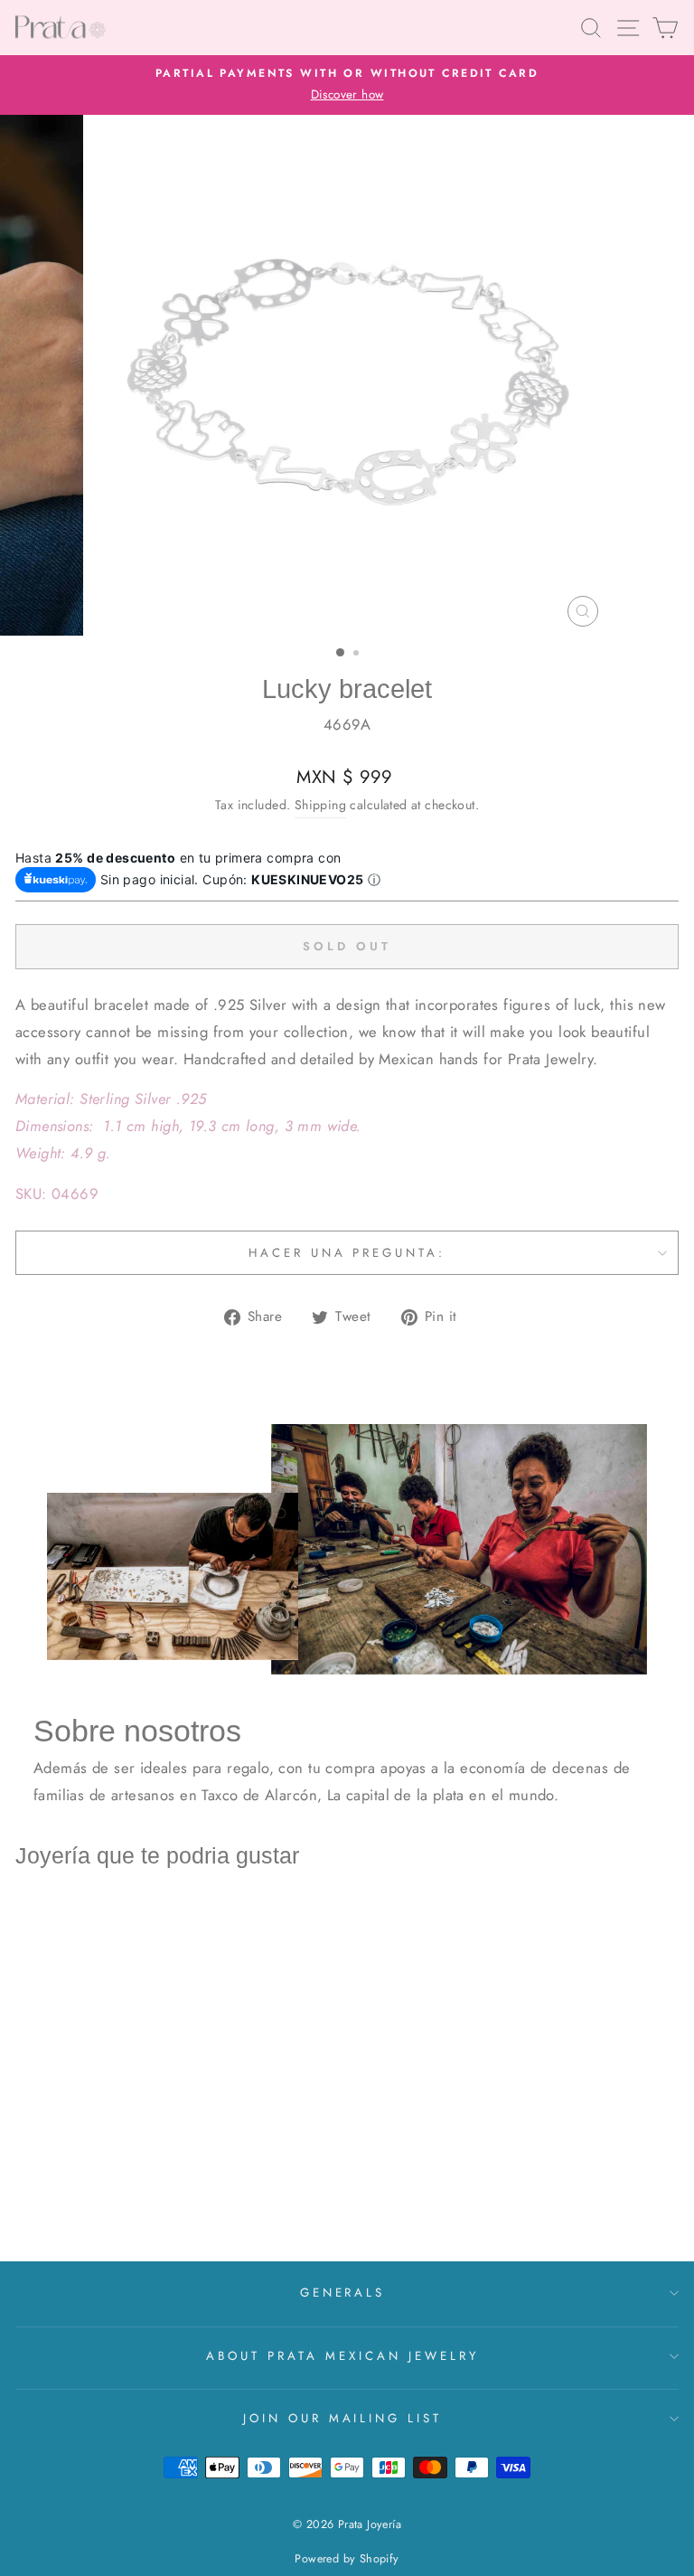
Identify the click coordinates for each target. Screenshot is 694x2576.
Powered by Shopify (347, 2559)
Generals (343, 2293)
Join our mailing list (342, 2418)
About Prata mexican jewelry (342, 2356)
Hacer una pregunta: (347, 1253)
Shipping (320, 805)
